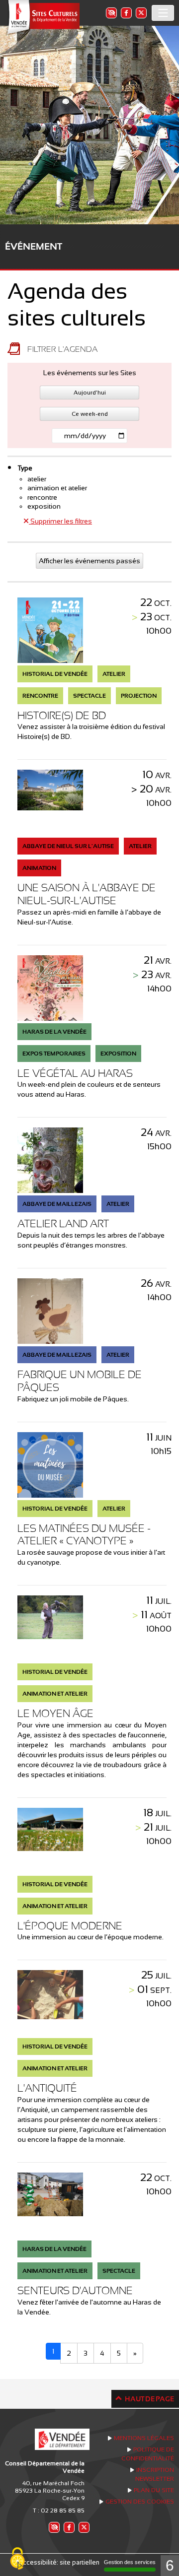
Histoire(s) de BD (62, 715)
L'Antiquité (47, 2088)
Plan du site (154, 2490)
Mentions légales (144, 2438)
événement (34, 246)
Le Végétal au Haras (75, 1073)
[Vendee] (42, 18)
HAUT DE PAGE (149, 2399)
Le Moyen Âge (55, 1713)
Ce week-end (90, 414)
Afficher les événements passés (89, 561)
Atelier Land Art (63, 1223)
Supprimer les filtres (60, 521)
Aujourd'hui (90, 393)
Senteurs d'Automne (75, 2290)
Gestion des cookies (140, 2502)
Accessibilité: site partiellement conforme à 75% (90, 2562)
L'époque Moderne (70, 1926)
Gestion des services (130, 2562)
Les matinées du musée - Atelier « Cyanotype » (84, 1535)
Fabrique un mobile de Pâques (80, 1381)
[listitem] (111, 13)
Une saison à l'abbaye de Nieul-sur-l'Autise (87, 894)
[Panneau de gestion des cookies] (17, 2559)
